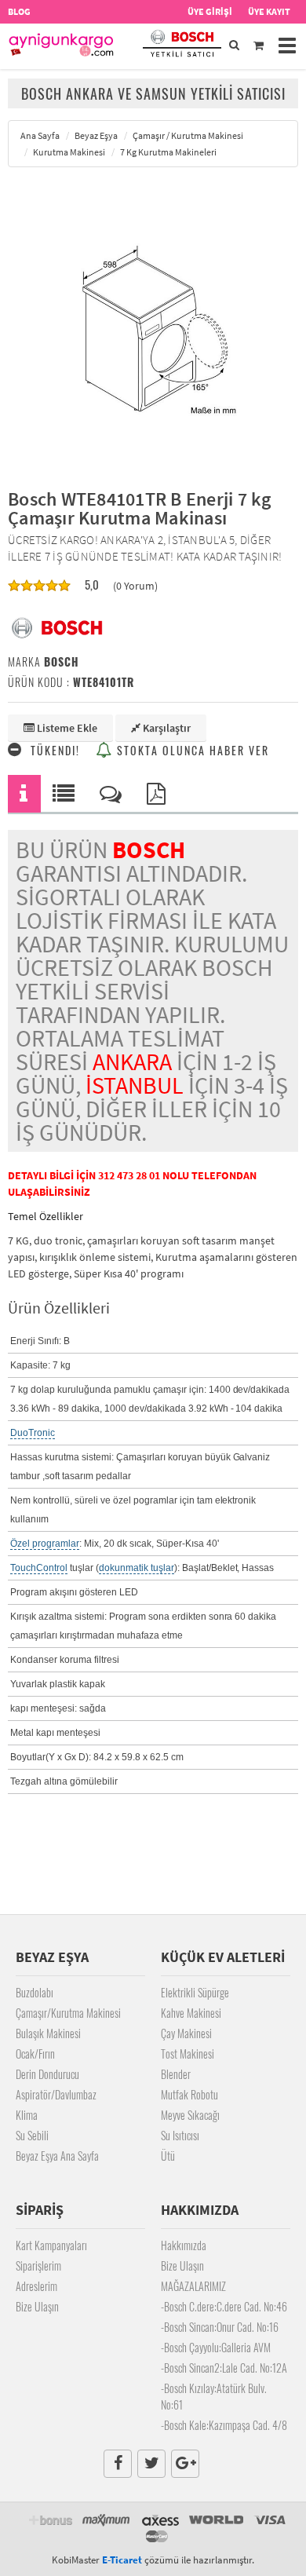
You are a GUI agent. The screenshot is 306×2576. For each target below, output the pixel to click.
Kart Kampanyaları (51, 2245)
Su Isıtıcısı (180, 2135)
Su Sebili (32, 2135)
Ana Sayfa (40, 135)
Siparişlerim (38, 2265)
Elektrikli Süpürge (195, 1992)
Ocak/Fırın (35, 2053)
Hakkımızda (184, 2245)
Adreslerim (36, 2286)
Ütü (168, 2156)
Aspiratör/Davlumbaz (56, 2094)
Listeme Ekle (66, 728)
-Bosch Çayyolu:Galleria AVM (216, 2347)
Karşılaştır (166, 728)
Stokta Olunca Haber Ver (191, 750)
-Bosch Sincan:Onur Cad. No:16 (220, 2327)
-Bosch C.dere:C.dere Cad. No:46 (224, 2306)
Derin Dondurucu (47, 2074)
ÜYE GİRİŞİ (210, 11)
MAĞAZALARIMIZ (193, 2286)
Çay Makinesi (186, 2033)
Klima (27, 2115)
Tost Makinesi (188, 2053)
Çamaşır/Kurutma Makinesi (68, 2013)
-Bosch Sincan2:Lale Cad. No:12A (224, 2368)
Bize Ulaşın (37, 2306)
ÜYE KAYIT (269, 11)
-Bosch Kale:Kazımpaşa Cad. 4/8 (224, 2425)
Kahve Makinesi (191, 2013)
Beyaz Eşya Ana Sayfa (57, 2156)
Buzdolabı (35, 1992)
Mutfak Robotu (189, 2094)
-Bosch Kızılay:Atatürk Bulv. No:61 (214, 2396)
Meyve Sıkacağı (190, 2115)
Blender (176, 2074)
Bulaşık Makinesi (48, 2033)
